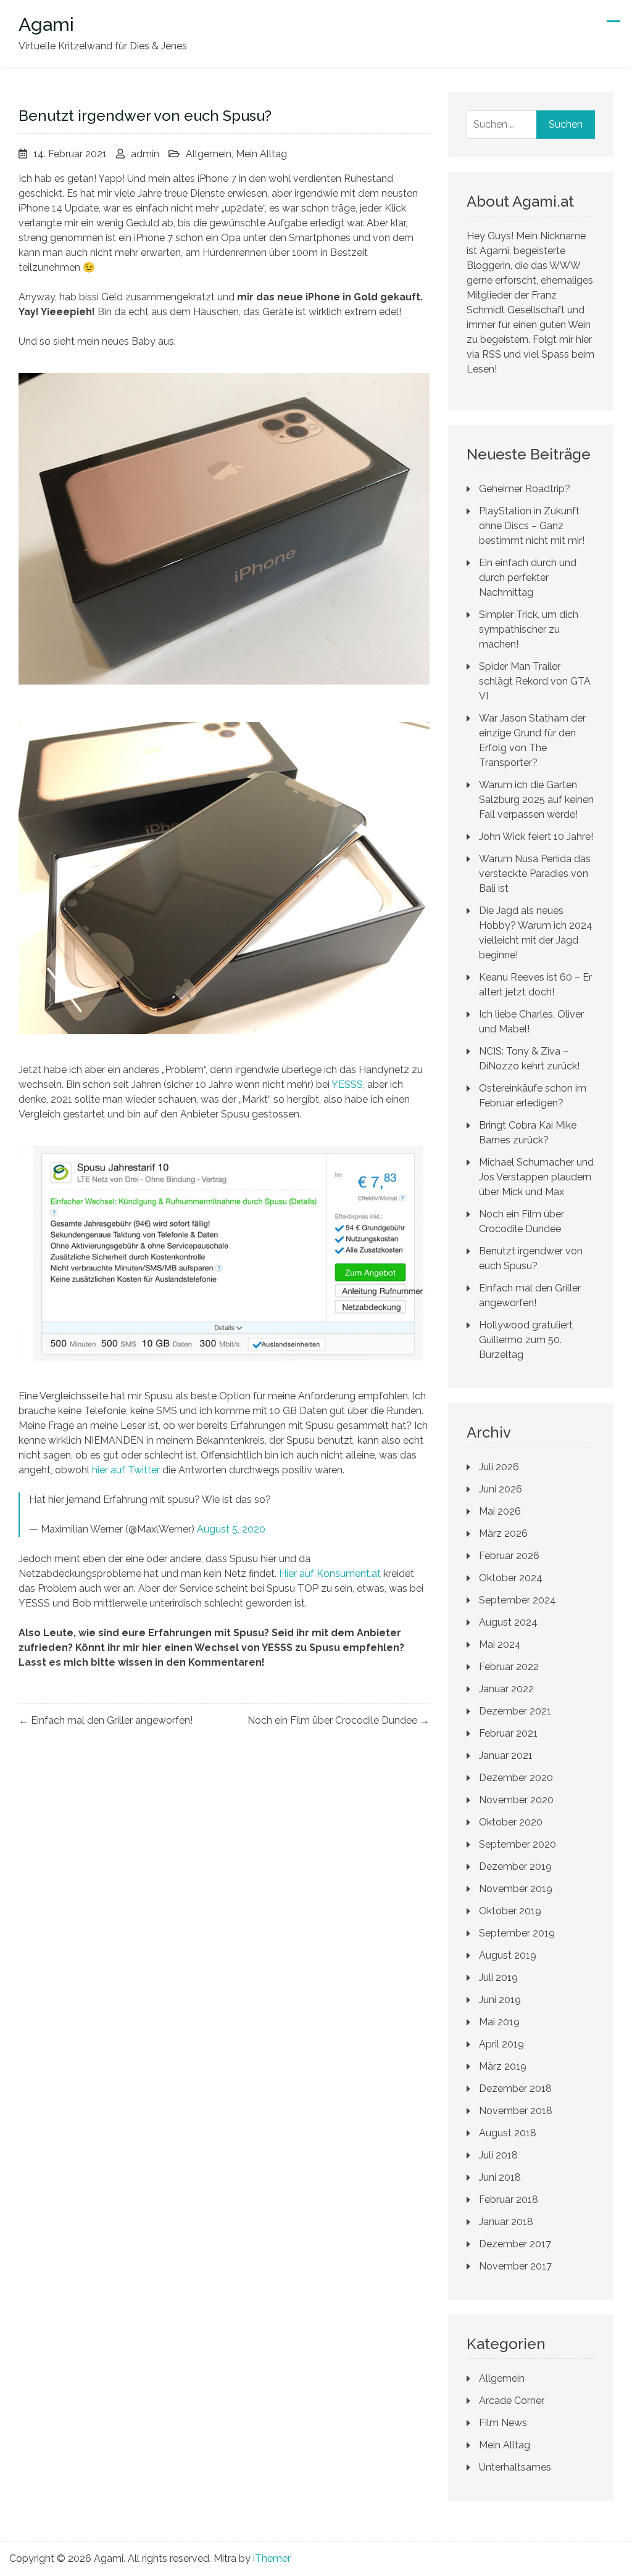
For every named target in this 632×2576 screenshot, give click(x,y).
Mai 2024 (500, 1644)
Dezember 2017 (515, 2244)
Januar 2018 (506, 2222)
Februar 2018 (509, 2199)
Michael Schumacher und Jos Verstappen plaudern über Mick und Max (536, 1177)
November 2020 (516, 1800)
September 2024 (518, 1600)
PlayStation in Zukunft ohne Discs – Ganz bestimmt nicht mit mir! (532, 526)
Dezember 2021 (515, 1711)
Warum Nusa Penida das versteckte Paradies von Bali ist (535, 874)
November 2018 (516, 2111)
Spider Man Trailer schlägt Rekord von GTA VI (535, 681)
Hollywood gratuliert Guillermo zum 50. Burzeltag (526, 1340)
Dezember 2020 (516, 1778)
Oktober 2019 (510, 1911)
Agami (46, 24)
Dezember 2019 (515, 1866)
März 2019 (503, 2066)
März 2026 (503, 1533)
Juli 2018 (498, 2155)
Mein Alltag (261, 154)
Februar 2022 (509, 1667)
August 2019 (508, 1955)
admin (145, 154)
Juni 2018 (500, 2177)
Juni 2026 (501, 1489)
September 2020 (518, 1844)
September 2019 (517, 1933)
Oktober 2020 (511, 1822)
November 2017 (515, 2266)
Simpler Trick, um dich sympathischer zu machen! (529, 629)
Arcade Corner (512, 2401)
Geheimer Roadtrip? (525, 489)
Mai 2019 (499, 2022)
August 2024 (508, 1622)
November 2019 (516, 1889)
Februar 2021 (508, 1733)
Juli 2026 (499, 1467)
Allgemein (209, 154)
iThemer (272, 2558)
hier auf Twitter (126, 1470)
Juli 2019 (498, 1977)
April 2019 (501, 2044)
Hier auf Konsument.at (330, 1574)
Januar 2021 (506, 1755)
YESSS (347, 1084)
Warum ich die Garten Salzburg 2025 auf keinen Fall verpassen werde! (536, 800)
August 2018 (508, 2133)
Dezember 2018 (515, 2088)
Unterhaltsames (515, 2467)
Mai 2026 (500, 1511)
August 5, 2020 (231, 1529)
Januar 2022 (506, 1689)
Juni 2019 (500, 2000)
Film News (503, 2423)
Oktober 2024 (511, 1578)
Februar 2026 (509, 1556)
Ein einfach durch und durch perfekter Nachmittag (528, 578)
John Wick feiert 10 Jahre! (536, 837)
